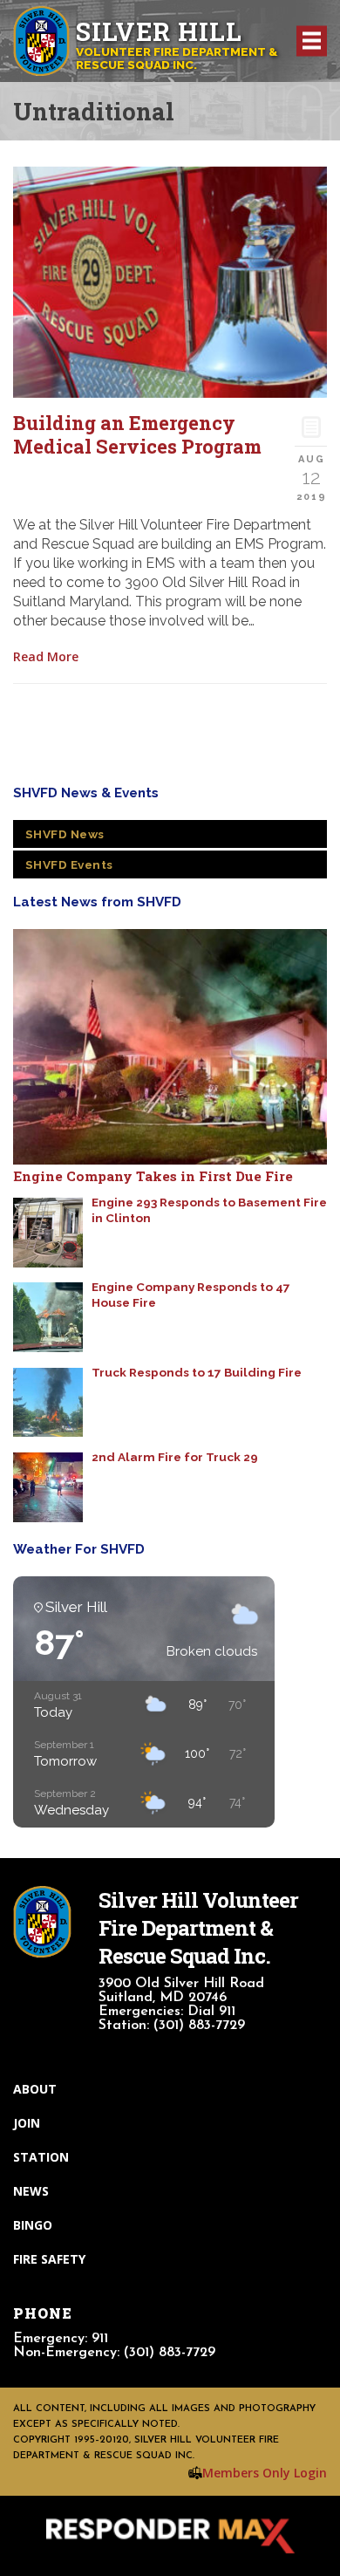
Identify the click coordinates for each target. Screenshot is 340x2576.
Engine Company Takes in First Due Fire (153, 1176)
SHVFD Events (69, 864)
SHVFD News (65, 834)
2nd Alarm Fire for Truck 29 (175, 1457)
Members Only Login (265, 2473)
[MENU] (312, 41)
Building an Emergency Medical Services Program (137, 434)
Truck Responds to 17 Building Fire (197, 1372)
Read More (46, 656)
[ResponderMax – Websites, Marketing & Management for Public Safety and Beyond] (170, 2536)
